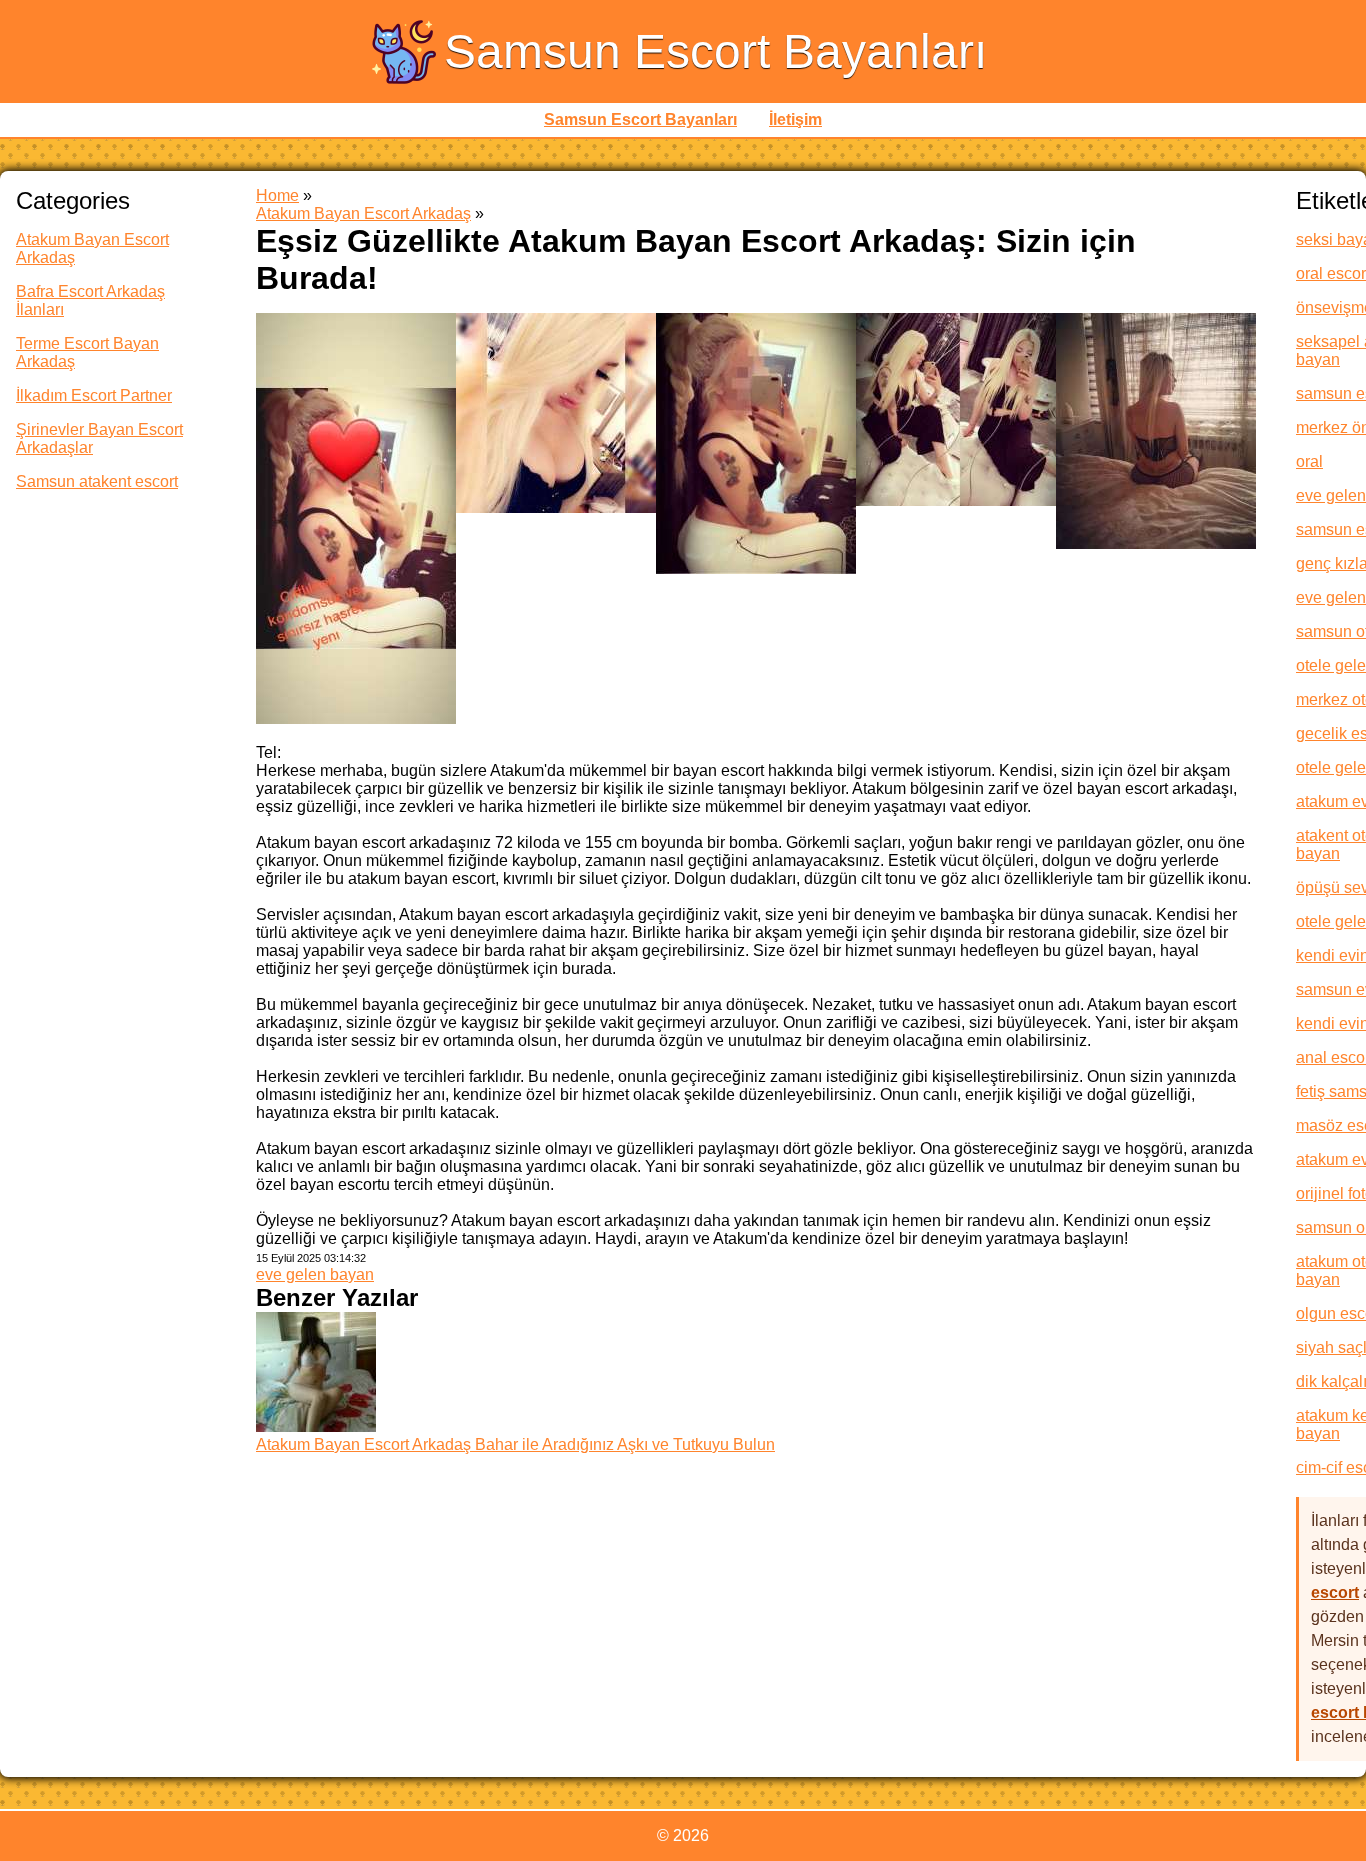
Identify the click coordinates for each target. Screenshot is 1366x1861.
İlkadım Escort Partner (94, 395)
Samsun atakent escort (97, 481)
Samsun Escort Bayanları (715, 51)
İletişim (795, 119)
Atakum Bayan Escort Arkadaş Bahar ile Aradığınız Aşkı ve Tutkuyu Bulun (515, 1444)
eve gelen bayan (315, 1274)
